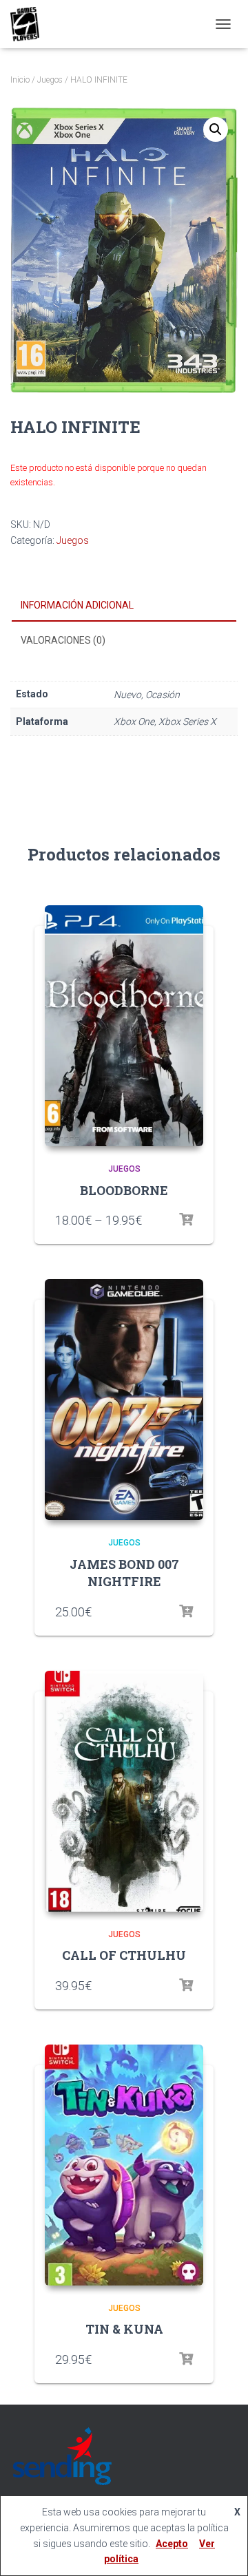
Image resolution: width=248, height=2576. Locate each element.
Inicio (20, 80)
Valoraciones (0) (63, 640)
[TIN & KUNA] (124, 2165)
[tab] (124, 606)
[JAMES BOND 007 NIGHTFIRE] (124, 1400)
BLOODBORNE (124, 1190)
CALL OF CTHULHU (124, 1955)
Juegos (50, 80)
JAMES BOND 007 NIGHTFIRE (124, 1573)
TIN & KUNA (124, 2329)
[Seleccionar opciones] (186, 1220)
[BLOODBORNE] (124, 1026)
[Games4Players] (30, 24)
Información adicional (77, 605)
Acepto (172, 2544)
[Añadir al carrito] (186, 1612)
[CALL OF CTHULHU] (124, 1791)
